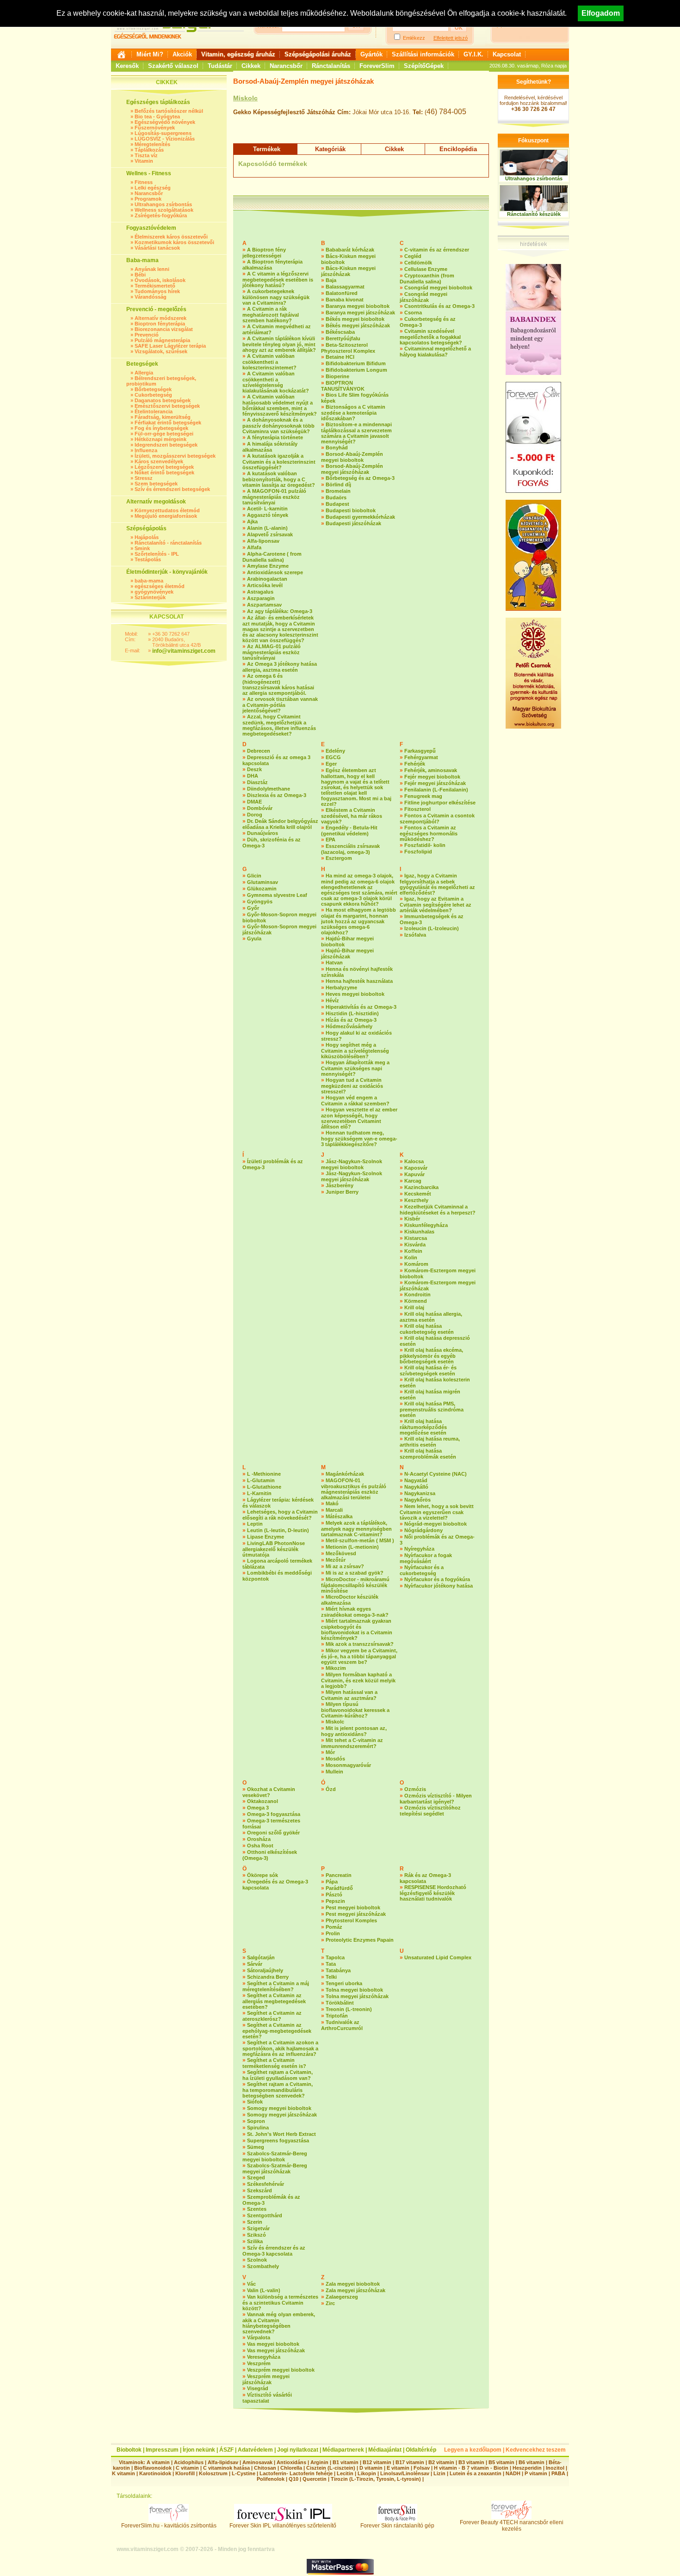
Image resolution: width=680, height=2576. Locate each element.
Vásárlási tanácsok (157, 248)
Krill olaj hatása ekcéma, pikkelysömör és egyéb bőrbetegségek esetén (431, 1356)
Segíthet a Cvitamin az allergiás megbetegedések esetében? (274, 2001)
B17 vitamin (410, 2462)
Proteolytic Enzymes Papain (360, 1940)
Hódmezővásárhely (349, 1026)
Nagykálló (416, 1487)
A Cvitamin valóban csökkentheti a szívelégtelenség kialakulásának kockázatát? (276, 382)
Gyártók (371, 54)
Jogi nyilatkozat (298, 2450)
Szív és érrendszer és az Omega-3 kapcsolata (274, 2251)
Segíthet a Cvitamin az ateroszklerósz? (272, 2016)
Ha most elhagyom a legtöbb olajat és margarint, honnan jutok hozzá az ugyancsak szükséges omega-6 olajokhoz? (359, 921)
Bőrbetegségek (153, 389)
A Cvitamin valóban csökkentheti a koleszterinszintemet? (269, 362)
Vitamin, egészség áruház (238, 54)
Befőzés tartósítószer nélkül (169, 111)
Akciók (182, 54)
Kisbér (412, 1219)
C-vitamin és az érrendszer (437, 250)
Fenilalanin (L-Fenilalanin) (436, 790)
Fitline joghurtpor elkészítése (440, 803)
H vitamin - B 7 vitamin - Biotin (471, 2468)
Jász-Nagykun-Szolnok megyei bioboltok (352, 1164)
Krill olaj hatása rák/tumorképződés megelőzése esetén (423, 1427)
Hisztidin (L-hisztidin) (352, 1013)
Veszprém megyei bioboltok (281, 2370)
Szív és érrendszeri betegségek (172, 489)
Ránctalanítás (331, 66)
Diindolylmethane (269, 789)
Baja (331, 280)
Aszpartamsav (264, 605)
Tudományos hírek (157, 291)
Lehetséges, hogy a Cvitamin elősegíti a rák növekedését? (280, 1515)
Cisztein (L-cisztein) (331, 2468)
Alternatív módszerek (161, 318)
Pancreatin (339, 1875)
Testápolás (148, 559)
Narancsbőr (286, 66)
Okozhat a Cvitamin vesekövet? (269, 1792)
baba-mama (149, 581)
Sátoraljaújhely (265, 1970)
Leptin (255, 1524)
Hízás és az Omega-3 (351, 1020)
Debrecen (259, 751)
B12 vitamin (377, 2462)
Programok (148, 199)
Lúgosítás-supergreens (163, 133)
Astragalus (260, 592)
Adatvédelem (255, 2450)
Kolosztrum (213, 2473)
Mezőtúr (336, 1560)
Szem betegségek (156, 484)
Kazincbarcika (421, 1187)
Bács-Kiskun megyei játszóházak (348, 271)
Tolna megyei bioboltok (354, 1990)
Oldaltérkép (421, 2450)
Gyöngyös (260, 902)
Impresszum (162, 2450)
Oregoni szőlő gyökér (273, 1833)
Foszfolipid (418, 852)
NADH (513, 2473)
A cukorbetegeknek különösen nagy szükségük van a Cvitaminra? (276, 297)
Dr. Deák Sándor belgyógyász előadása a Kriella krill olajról (280, 824)
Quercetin (315, 2479)
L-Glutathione (264, 1487)
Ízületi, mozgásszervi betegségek (175, 456)
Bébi (140, 275)
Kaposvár (416, 1168)
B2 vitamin (441, 2462)
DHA (253, 776)
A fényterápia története (275, 437)
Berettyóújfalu (343, 338)
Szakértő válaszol (173, 66)
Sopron (256, 2121)
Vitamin (144, 161)
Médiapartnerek (343, 2450)
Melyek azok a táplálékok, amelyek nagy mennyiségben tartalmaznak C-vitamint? (356, 1529)
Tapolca (335, 1957)
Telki (331, 1977)
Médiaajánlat (385, 2450)
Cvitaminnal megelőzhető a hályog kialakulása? (435, 352)
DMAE (254, 802)
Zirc (330, 2303)
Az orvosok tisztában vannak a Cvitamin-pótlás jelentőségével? (280, 705)
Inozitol (555, 2468)
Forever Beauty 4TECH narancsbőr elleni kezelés (512, 2526)
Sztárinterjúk (150, 597)
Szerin (255, 2222)
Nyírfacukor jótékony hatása (439, 1586)
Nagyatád (416, 1480)
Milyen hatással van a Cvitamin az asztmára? (349, 1695)
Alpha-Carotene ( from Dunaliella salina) (272, 557)
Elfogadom (601, 13)
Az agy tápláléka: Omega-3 (280, 611)
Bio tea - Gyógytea (157, 117)
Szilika (255, 2241)
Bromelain (338, 491)
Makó (332, 1503)
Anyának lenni (152, 269)
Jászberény (340, 1185)
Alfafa (254, 547)
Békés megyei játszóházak (358, 325)
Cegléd (413, 256)
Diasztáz (257, 782)
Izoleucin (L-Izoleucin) (432, 928)
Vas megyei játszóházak (276, 2350)
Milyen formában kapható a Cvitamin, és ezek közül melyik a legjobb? (358, 1680)
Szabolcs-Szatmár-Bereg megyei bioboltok (275, 2156)
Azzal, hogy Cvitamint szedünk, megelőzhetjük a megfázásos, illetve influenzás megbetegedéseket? (279, 725)
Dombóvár (260, 808)
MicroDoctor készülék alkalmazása (350, 1600)
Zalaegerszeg (342, 2297)
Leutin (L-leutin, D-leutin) (278, 1530)
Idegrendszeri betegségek (166, 445)
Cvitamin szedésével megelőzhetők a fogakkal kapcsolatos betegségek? (431, 337)
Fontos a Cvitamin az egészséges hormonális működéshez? (429, 833)
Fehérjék (415, 764)
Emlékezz (414, 38)
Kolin (411, 1257)
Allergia (144, 373)
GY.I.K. (473, 54)
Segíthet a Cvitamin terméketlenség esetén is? (274, 2063)
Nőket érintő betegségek (164, 472)
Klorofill (185, 2473)
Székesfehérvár (266, 2184)
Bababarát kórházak (350, 250)
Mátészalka (339, 1516)
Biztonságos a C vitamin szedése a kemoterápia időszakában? (353, 413)
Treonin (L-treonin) (349, 2009)
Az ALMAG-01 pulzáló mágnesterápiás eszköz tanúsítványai (272, 652)
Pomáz (334, 1927)
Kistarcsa (416, 1238)
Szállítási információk (423, 54)
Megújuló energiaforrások (166, 516)
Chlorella (291, 2468)
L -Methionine (264, 1474)
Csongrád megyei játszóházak (423, 297)
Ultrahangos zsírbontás (163, 204)
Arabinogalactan (267, 579)
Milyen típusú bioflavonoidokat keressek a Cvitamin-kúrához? (355, 1710)
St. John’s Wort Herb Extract (281, 2134)
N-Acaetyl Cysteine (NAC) (436, 1474)
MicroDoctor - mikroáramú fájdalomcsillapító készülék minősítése (355, 1585)
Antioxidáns (291, 2462)
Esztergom (339, 858)
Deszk (254, 769)
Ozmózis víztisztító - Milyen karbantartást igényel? (436, 1799)
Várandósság (151, 297)
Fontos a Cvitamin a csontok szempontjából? (437, 819)
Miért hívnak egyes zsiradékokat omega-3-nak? (355, 1612)
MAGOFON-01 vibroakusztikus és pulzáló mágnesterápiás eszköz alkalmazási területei (354, 1489)
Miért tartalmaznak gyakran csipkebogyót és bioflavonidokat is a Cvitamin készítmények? (357, 1629)
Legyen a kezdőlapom (473, 2450)
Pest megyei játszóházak (356, 1914)
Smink (142, 548)
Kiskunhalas (419, 1232)
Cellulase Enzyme (426, 269)
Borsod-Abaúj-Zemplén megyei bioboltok (352, 457)
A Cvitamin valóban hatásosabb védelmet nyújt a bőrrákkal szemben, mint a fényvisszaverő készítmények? (280, 405)
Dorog (255, 815)
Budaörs (336, 497)
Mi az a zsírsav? (345, 1566)
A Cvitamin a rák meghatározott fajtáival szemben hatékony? (271, 315)
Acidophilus (189, 2462)
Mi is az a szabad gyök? (355, 1573)
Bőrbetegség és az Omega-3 (360, 478)
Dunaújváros (263, 833)
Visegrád (258, 2388)
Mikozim (336, 1668)
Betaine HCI (340, 357)
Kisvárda (415, 1245)
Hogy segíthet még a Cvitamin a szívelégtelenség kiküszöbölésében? (355, 1051)
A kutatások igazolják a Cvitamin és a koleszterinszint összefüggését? (279, 462)
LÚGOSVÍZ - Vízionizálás (165, 139)
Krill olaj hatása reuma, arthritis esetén (430, 1442)
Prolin (333, 1933)
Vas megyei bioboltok (273, 2344)
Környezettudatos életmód (167, 510)
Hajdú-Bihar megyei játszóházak (347, 954)
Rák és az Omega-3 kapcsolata (425, 1878)
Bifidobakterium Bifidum (356, 363)
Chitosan (265, 2468)
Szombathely (263, 2266)
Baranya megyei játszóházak (360, 313)
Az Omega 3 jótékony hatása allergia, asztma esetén (280, 667)
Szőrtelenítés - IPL (157, 554)
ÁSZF (226, 2450)
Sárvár (255, 1964)
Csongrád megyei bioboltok (438, 288)
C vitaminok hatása (226, 2468)
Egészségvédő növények (165, 122)
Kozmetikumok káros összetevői (174, 242)
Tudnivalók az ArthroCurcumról (342, 2025)
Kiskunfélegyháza (426, 1225)
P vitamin (537, 2473)
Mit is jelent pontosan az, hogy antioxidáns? (354, 1731)
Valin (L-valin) (264, 2290)
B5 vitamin (501, 2462)
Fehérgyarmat (421, 757)
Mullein (334, 1772)
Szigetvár (258, 2228)
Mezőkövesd (341, 1553)
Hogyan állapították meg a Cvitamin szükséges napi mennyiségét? (355, 1068)
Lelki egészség (153, 188)
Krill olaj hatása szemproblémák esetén (428, 1454)
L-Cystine (244, 2473)
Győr (253, 908)
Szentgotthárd (265, 2215)
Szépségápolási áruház (318, 54)
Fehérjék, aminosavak (431, 770)
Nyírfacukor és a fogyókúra (437, 1579)
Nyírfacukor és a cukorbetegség (422, 1570)
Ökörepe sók (263, 1875)
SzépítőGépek (424, 66)
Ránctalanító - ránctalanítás (168, 543)
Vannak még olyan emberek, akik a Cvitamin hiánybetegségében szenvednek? (279, 2323)
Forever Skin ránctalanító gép (397, 2526)
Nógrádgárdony (423, 1530)
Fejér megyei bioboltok (432, 777)
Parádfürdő (339, 1888)
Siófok (255, 2102)
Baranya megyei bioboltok (358, 306)
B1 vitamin (346, 2462)
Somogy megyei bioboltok (279, 2108)
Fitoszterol (417, 809)
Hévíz (332, 1000)
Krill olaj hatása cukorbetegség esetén (427, 1329)
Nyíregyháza (419, 1549)
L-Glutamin (261, 1480)
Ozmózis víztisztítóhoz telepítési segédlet (430, 1811)
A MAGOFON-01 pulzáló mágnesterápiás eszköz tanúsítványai (274, 497)
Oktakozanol (263, 1801)
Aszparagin (261, 598)
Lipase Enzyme (266, 1537)
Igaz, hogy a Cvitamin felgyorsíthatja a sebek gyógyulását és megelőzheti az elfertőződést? (437, 884)
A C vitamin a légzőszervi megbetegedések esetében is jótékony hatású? (278, 279)
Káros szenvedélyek (159, 461)
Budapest (337, 504)
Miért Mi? (150, 54)
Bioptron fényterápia (160, 324)
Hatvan (334, 963)
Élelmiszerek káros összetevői (171, 237)
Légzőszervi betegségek (164, 467)
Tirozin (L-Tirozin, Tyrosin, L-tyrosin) (376, 2479)
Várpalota (259, 2337)
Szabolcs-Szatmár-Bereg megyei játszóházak (275, 2168)
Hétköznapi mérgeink (161, 439)
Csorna (413, 313)
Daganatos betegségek (163, 400)
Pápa (332, 1882)
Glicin (254, 876)
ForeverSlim (377, 66)
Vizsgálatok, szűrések (161, 351)
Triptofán (337, 2016)
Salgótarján (261, 1957)
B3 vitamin (471, 2462)
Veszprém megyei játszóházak (266, 2379)
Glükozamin (262, 889)
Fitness (144, 182)
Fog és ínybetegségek (161, 428)
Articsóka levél (265, 585)
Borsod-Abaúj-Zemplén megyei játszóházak (352, 469)
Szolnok (257, 2260)
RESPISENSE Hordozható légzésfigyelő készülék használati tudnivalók (433, 1893)
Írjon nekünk (199, 2450)
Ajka (252, 521)
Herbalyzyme (341, 987)
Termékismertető (155, 286)
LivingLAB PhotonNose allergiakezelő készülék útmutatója (274, 1549)
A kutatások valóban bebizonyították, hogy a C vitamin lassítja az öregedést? (279, 479)
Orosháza (259, 1839)
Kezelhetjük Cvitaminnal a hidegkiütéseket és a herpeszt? (438, 1210)
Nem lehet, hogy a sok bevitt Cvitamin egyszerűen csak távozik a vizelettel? (437, 1512)
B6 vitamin (532, 2462)
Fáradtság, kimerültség (163, 417)
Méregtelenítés (152, 144)
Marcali (334, 1510)
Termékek (267, 149)
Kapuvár (414, 1174)
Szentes (257, 2209)
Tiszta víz (146, 155)
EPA (331, 840)
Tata (331, 1964)
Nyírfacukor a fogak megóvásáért (426, 1558)
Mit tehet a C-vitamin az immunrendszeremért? (352, 1743)
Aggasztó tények (268, 515)
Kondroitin (417, 1294)
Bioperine (337, 376)
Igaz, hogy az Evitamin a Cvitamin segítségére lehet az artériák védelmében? (436, 905)
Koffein (413, 1251)
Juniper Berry (342, 1192)
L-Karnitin (259, 1493)
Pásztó (334, 1895)
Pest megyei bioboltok (353, 1907)
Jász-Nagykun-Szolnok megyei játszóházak (352, 1176)
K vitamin (124, 2473)
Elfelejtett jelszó (451, 38)
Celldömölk (418, 263)
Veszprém (259, 2363)
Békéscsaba (340, 332)
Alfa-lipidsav (223, 2462)
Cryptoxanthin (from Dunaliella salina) (427, 279)
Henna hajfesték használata (359, 981)
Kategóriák (330, 149)
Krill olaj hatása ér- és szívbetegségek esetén (428, 1371)
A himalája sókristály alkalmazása (270, 447)
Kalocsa (414, 1161)
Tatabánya (338, 1970)
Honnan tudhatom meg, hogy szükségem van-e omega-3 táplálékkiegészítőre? (359, 1138)
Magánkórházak (345, 1474)
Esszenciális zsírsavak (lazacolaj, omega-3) (350, 849)
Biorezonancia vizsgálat (164, 329)
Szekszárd (260, 2190)
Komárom (416, 1264)
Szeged (256, 2177)
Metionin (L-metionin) (352, 1547)
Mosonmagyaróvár (348, 1765)
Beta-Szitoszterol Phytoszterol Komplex (348, 348)
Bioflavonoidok (153, 2468)
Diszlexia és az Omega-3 (277, 795)
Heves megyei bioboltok (355, 994)
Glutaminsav (263, 882)
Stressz (144, 478)
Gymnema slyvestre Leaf (277, 895)
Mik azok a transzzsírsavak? (360, 1644)
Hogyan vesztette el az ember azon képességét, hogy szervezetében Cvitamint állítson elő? (359, 1118)
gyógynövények (154, 592)
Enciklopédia (458, 149)
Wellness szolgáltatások (164, 210)
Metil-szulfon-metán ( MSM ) (360, 1540)
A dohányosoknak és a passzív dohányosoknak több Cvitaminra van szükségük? (278, 426)
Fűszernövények (155, 128)
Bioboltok (129, 2450)
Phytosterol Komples (351, 1920)
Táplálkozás (149, 150)
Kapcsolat (507, 54)
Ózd (331, 1789)
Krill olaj (414, 1307)
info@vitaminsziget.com (184, 651)
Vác (251, 2284)
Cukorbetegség (153, 395)
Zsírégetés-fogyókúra (161, 215)
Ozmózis (415, 1789)
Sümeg (256, 2147)
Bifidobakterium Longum (356, 370)
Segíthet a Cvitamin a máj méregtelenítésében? (276, 1986)
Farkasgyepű (420, 751)
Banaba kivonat (345, 300)
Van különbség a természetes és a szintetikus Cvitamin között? (280, 2303)
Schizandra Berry (268, 1977)
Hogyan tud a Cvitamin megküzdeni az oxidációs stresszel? (352, 1086)
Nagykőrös (417, 1500)
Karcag (413, 1181)
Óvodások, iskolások (160, 280)
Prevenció (147, 335)
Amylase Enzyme (268, 566)
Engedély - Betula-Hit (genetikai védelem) (349, 831)
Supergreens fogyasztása (278, 2141)
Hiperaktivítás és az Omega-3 (361, 1007)
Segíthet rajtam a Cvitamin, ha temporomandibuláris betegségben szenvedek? (278, 2090)
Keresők (127, 66)
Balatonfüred (342, 293)
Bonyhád (337, 448)
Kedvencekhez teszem (536, 2450)
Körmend (416, 1301)
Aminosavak (257, 2462)
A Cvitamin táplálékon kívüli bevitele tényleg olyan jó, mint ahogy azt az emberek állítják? (279, 344)
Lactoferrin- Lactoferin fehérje (296, 2473)
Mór (330, 1752)
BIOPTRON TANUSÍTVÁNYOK (343, 386)
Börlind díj (338, 485)
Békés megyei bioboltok (355, 319)
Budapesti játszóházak (353, 523)
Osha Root (260, 1846)
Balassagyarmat (345, 287)
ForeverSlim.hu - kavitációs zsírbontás (169, 2526)
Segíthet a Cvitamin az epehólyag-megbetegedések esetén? (277, 2031)
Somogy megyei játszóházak (282, 2115)
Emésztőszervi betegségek (167, 406)
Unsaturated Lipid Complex (438, 1957)
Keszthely (416, 1200)
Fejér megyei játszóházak (435, 783)
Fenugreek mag (423, 796)
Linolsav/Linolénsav (405, 2473)
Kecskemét (418, 1194)
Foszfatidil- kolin (425, 845)
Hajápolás (147, 537)
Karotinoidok (155, 2473)
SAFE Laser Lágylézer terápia (170, 346)
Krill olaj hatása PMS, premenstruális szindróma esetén (432, 1409)
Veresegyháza (264, 2357)
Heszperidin (528, 2468)
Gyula (254, 938)
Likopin (367, 2473)
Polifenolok (271, 2479)
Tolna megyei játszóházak (357, 1996)
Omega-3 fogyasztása (274, 1814)
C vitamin (187, 2468)
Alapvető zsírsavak (270, 534)
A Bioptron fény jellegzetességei (264, 253)
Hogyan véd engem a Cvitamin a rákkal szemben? (355, 1101)
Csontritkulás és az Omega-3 (439, 306)
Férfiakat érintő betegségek (168, 423)
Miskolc (245, 98)
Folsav (422, 2468)
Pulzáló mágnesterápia (162, 340)
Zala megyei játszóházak (355, 2290)
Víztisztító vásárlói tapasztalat (267, 2398)
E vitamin (398, 2468)
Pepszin (335, 1901)
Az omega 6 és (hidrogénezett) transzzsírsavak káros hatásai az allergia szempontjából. (278, 684)
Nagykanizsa (420, 1493)
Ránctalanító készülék (534, 214)
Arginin (319, 2462)
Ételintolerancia (154, 411)
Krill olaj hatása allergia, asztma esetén (431, 1317)
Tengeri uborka (344, 1983)
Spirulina (258, 2128)
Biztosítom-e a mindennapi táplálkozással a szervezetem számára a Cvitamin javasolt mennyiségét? (356, 433)
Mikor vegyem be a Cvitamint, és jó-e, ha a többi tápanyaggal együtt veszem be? (359, 1656)
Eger (331, 764)
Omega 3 (258, 1808)
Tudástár (220, 66)
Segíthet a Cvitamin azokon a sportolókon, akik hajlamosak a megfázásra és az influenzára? (280, 2048)
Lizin (439, 2473)
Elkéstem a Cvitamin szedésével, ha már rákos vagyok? (352, 816)
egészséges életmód (160, 586)
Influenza (146, 450)
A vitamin (158, 2462)
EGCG (333, 757)
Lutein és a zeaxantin (476, 2473)
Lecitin (345, 2473)
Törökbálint (340, 2003)
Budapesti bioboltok (351, 510)
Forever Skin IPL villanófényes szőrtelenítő (283, 2526)
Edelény (335, 751)
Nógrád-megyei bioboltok (436, 1524)
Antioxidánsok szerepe (275, 572)
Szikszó (257, 2235)
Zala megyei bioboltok (353, 2284)
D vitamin (371, 2468)
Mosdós (335, 1759)
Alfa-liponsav (263, 541)
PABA (559, 2473)
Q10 (294, 2479)
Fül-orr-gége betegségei (164, 434)
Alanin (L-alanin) (267, 528)
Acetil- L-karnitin (267, 509)
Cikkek (251, 66)
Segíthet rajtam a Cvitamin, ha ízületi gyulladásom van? (278, 2075)
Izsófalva (415, 935)
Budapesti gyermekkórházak (360, 517)
